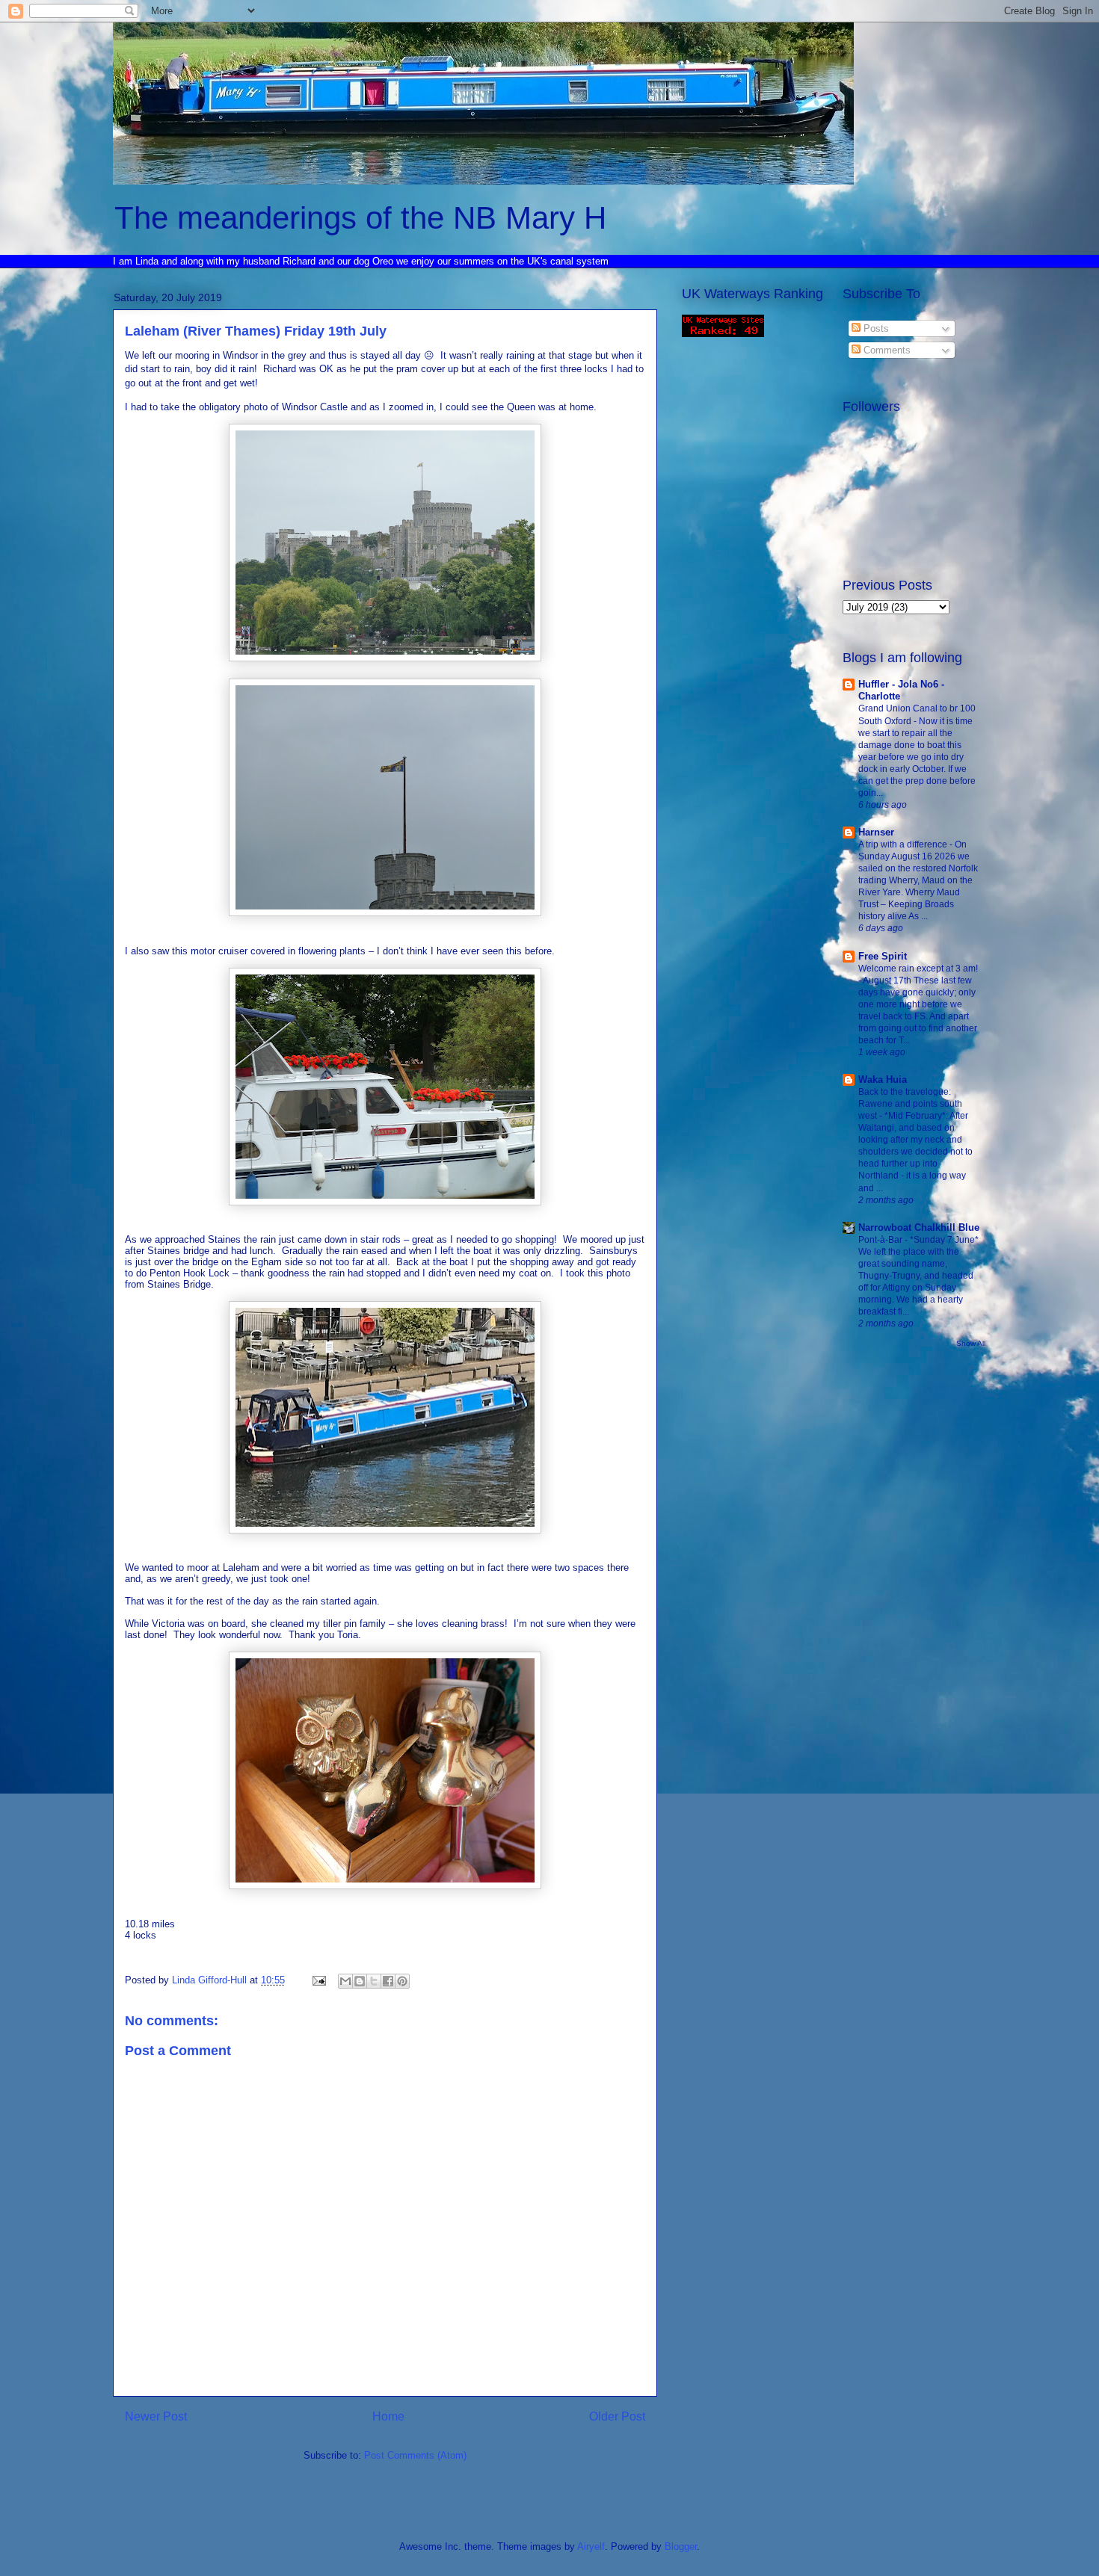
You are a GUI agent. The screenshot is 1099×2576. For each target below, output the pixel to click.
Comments (886, 350)
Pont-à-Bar (881, 1240)
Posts (875, 328)
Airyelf (591, 2546)
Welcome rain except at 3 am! (918, 969)
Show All (971, 1343)
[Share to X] (374, 1981)
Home (388, 2416)
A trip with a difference (904, 844)
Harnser (876, 832)
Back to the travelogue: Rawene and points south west (910, 1104)
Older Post (617, 2416)
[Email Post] (318, 1980)
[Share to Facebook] (388, 1981)
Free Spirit (883, 956)
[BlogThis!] (360, 1981)
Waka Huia (883, 1079)
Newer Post (156, 2416)
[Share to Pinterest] (402, 1981)
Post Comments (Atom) (415, 2455)
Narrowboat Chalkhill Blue (919, 1227)
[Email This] (345, 1981)
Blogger (681, 2546)
